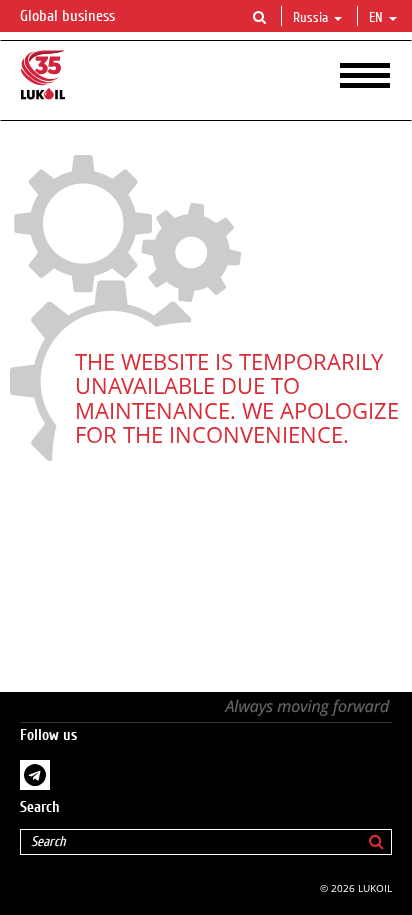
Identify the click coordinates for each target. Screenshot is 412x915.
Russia (310, 18)
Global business (69, 16)
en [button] (378, 18)
